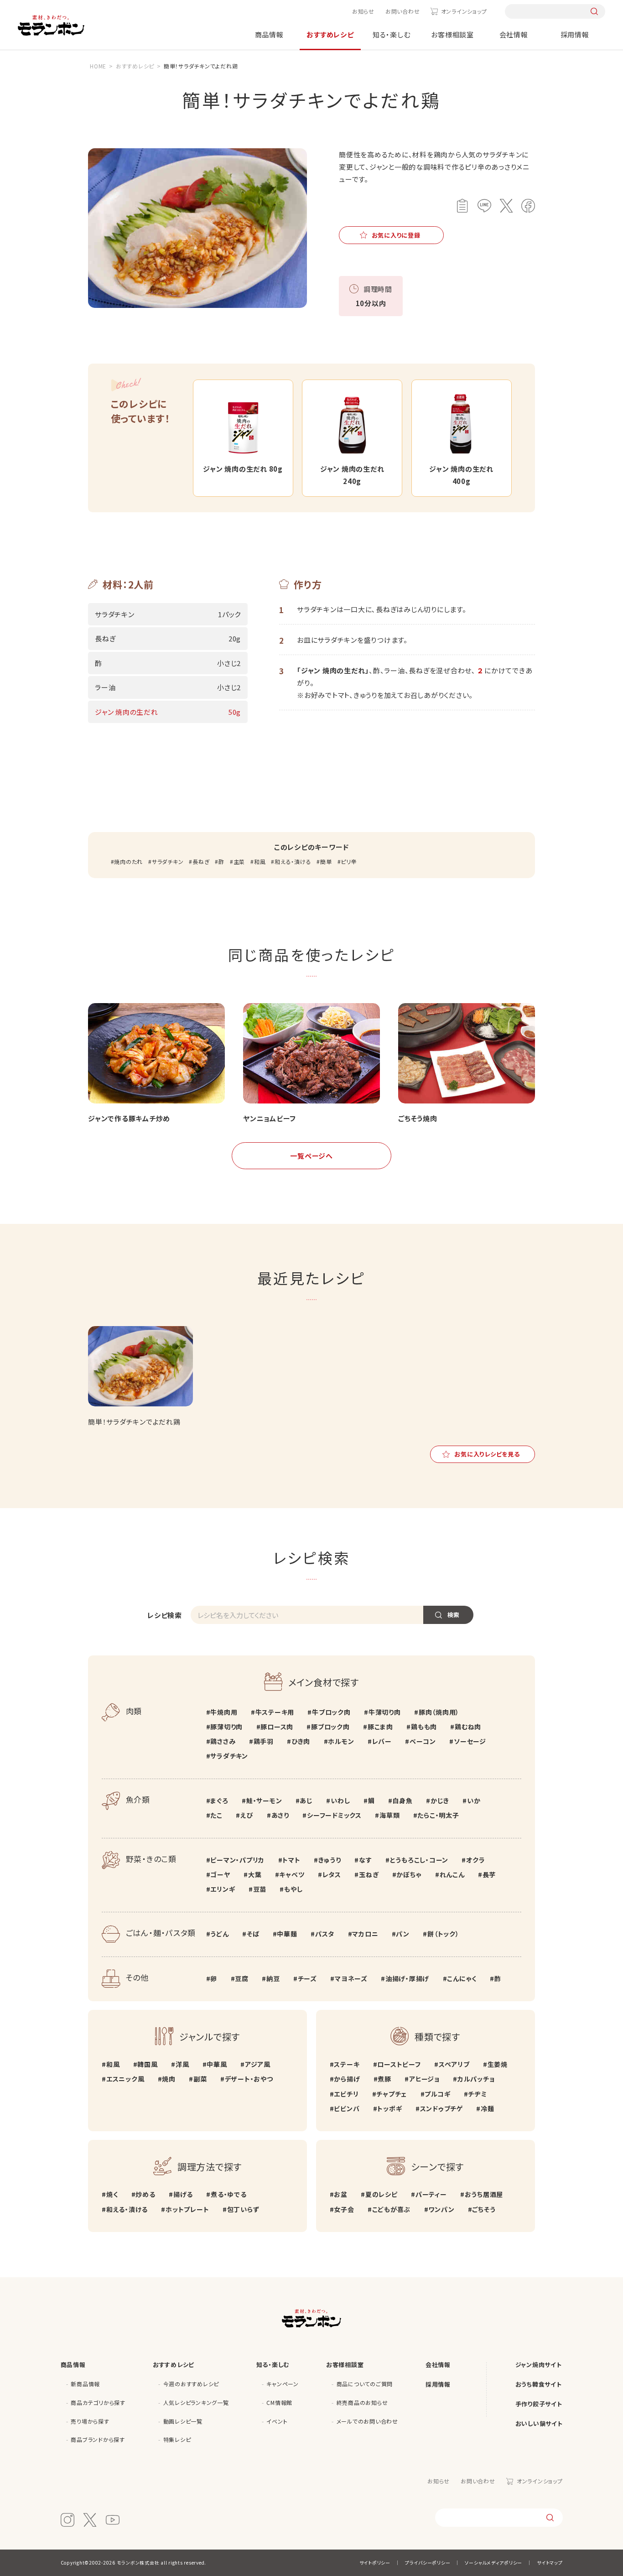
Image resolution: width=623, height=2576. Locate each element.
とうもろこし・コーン (419, 1860)
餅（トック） (443, 1934)
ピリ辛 (349, 861)
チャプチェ (392, 2094)
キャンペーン (283, 2384)
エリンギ (223, 1889)
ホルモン (341, 1741)
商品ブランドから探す (98, 2439)
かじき (440, 1801)
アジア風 (258, 2064)
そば (253, 1934)
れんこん (452, 1874)
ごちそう (484, 2209)
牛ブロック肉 (331, 1712)
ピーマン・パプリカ (237, 1860)
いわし (340, 1801)
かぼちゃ (409, 1874)
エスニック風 (125, 2079)
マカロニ (365, 1934)
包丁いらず (243, 2209)
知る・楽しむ (392, 34)
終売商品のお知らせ (362, 2402)
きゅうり (330, 1860)
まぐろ (219, 1801)
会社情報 (514, 34)
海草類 (389, 1815)
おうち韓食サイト (539, 2384)
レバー (382, 1741)
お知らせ (363, 11)
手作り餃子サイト (539, 2404)
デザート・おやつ (249, 2079)
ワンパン (441, 2209)
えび (247, 1815)
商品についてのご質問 (365, 2384)
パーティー (431, 2194)
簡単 (326, 861)
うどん (219, 1934)
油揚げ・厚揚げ (407, 1978)
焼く (112, 2194)
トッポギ (389, 2108)
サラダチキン (168, 861)
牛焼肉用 (224, 1712)
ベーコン (423, 1741)
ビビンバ (347, 2108)
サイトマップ (550, 2563)
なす (365, 1860)
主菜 (239, 861)
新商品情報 (85, 2384)
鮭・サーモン (264, 1801)
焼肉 (169, 2079)
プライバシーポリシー (428, 2563)
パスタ (325, 1934)
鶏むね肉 (468, 1727)
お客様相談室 (452, 34)
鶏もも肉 (424, 1727)
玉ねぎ (369, 1874)
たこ (216, 1815)
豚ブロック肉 (330, 1727)
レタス (332, 1874)
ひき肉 (301, 1741)
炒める (145, 2194)
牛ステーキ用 (275, 1712)
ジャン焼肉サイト (539, 2365)
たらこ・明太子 (438, 1815)
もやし (293, 1889)
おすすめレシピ (330, 34)
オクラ (475, 1860)
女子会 (344, 2209)
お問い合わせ (403, 11)
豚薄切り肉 (226, 1727)
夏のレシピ (382, 2194)
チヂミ (477, 2094)
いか (474, 1801)
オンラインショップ (464, 11)
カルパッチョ (476, 2079)
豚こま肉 (380, 1727)
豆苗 (260, 1889)
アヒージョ (424, 2079)
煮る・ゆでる (228, 2194)
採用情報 (575, 34)
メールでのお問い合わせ (367, 2421)
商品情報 (269, 34)
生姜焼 (498, 2064)
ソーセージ (470, 1741)
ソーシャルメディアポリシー (493, 2563)
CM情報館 (279, 2402)
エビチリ (346, 2094)
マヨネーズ (351, 1978)
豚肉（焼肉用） (439, 1712)
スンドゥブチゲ (441, 2108)
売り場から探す (90, 2421)
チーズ (307, 1978)
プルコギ (437, 2094)
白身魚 (402, 1801)
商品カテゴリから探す (98, 2402)
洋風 (182, 2064)
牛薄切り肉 (385, 1712)
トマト (291, 1860)
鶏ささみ (223, 1741)
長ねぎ (201, 861)
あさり (280, 1815)
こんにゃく (462, 1978)
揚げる (183, 2194)
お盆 (341, 2194)
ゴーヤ (220, 1874)
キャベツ (292, 1874)
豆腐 (242, 1978)
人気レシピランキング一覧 (196, 2402)
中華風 (217, 2064)
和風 (260, 861)
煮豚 (384, 2079)
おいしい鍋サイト (539, 2423)
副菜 (200, 2079)
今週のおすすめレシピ (191, 2384)
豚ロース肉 (277, 1727)
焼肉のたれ (128, 861)
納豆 (273, 1978)
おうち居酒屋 (484, 2194)
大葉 (255, 1874)
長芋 (489, 1874)
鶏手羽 (264, 1741)
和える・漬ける (293, 861)
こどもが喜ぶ (391, 2209)
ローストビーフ (399, 2064)
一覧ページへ (311, 1156)
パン (403, 1934)
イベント (277, 2421)
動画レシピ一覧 (183, 2421)
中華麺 (287, 1934)
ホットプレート (187, 2209)
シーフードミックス (334, 1815)
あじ (306, 1801)
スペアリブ (454, 2064)
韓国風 (147, 2064)
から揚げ (347, 2079)
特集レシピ (177, 2439)
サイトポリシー (375, 2563)
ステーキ (347, 2064)
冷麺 (487, 2108)
